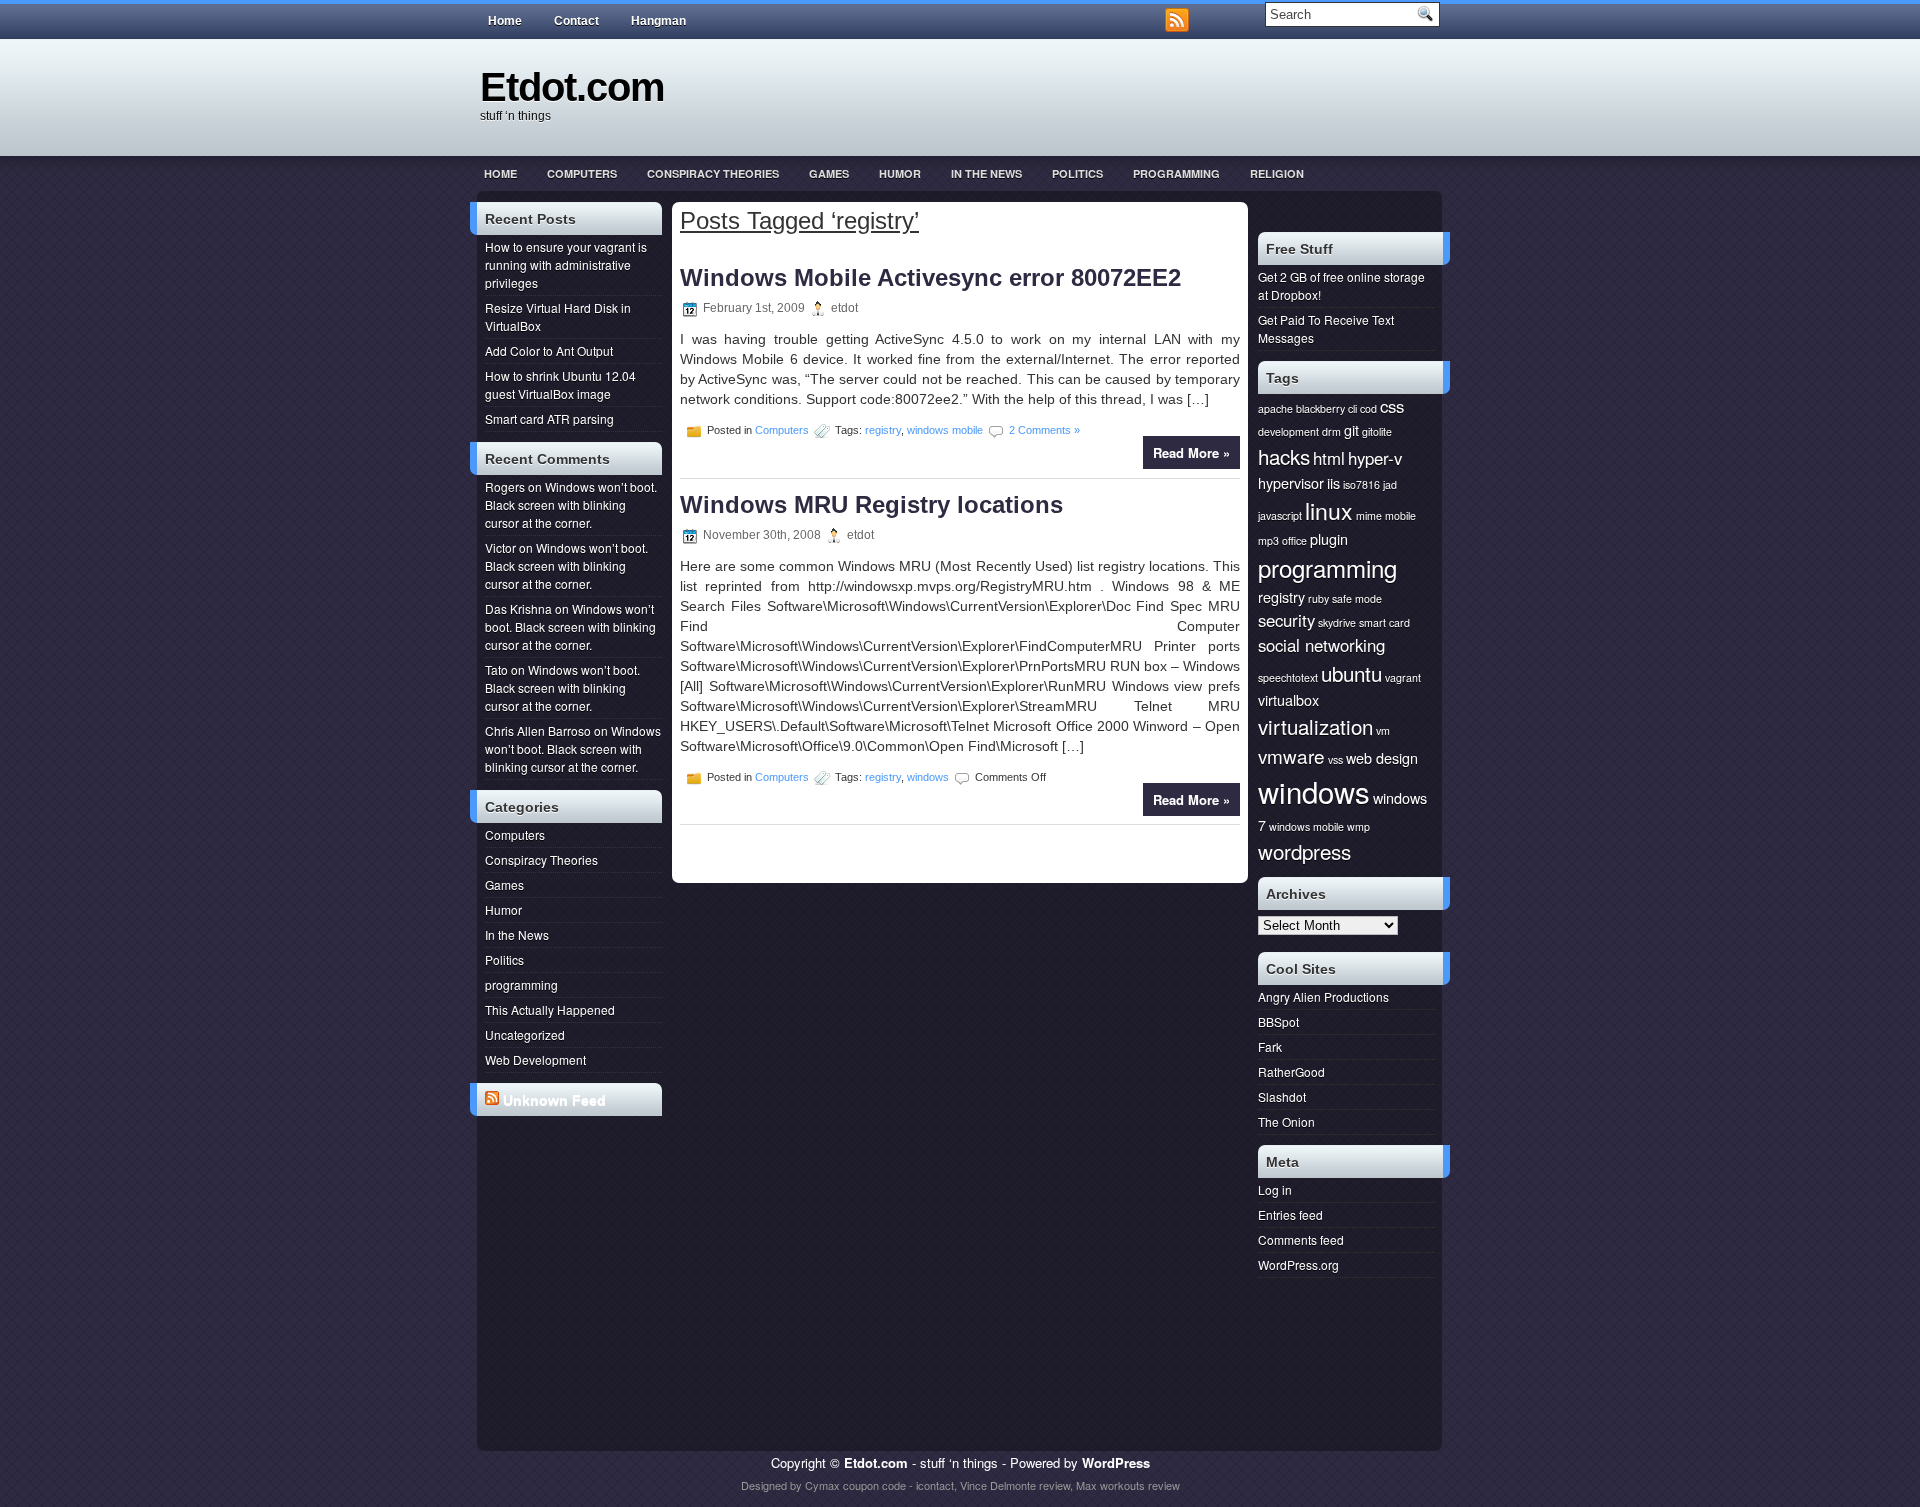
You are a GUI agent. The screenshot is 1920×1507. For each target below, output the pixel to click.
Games (829, 173)
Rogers (505, 486)
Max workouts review (1128, 1485)
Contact (576, 21)
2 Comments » (1044, 430)
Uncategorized (525, 1034)
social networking (1321, 645)
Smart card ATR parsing (549, 418)
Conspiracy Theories (713, 173)
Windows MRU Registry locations (871, 504)
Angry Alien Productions (1323, 996)
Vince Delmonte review (1015, 1485)
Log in (1275, 1189)
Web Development (535, 1059)
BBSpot (1278, 1021)
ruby (1318, 598)
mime (1369, 515)
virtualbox (1288, 699)
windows (928, 776)
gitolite (1377, 431)
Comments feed (1301, 1239)
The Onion (1286, 1121)
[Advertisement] (573, 1198)
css (1392, 406)
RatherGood (1291, 1071)
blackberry (1320, 408)
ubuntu (1351, 673)
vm (1383, 730)
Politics (1077, 173)
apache (1275, 408)
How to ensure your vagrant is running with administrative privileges (566, 264)
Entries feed (1290, 1214)
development (1288, 431)
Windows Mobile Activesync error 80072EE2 (930, 277)
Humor (900, 173)
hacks (1284, 456)
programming (1176, 173)
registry (883, 430)
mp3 (1268, 540)
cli (1352, 408)
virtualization (1315, 726)
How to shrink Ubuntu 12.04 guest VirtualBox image (560, 384)
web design (1382, 757)
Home (505, 21)
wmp (1358, 826)
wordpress (1304, 851)
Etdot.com (572, 87)
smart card (1384, 622)
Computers (582, 173)
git (1351, 429)
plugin (1329, 538)
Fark (1270, 1046)
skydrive (1337, 622)
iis (1333, 482)
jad (1390, 484)
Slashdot (1282, 1096)
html (1329, 458)
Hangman (658, 21)
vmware (1291, 755)
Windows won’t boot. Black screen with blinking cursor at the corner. (571, 504)
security (1286, 620)
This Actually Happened (550, 1009)
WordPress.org (1298, 1264)
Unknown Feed (554, 1100)
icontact (935, 1485)
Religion (1277, 173)
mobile (1400, 515)
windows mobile (945, 430)
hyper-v (1375, 458)
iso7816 (1361, 484)
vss (1335, 759)
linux (1329, 510)
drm (1331, 431)
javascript (1280, 515)
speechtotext (1288, 677)
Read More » (1191, 452)
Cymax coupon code (855, 1485)
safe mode (1357, 598)
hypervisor (1291, 482)
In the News (986, 173)
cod (1368, 408)
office (1294, 540)
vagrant (1403, 677)
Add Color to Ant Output (549, 350)
